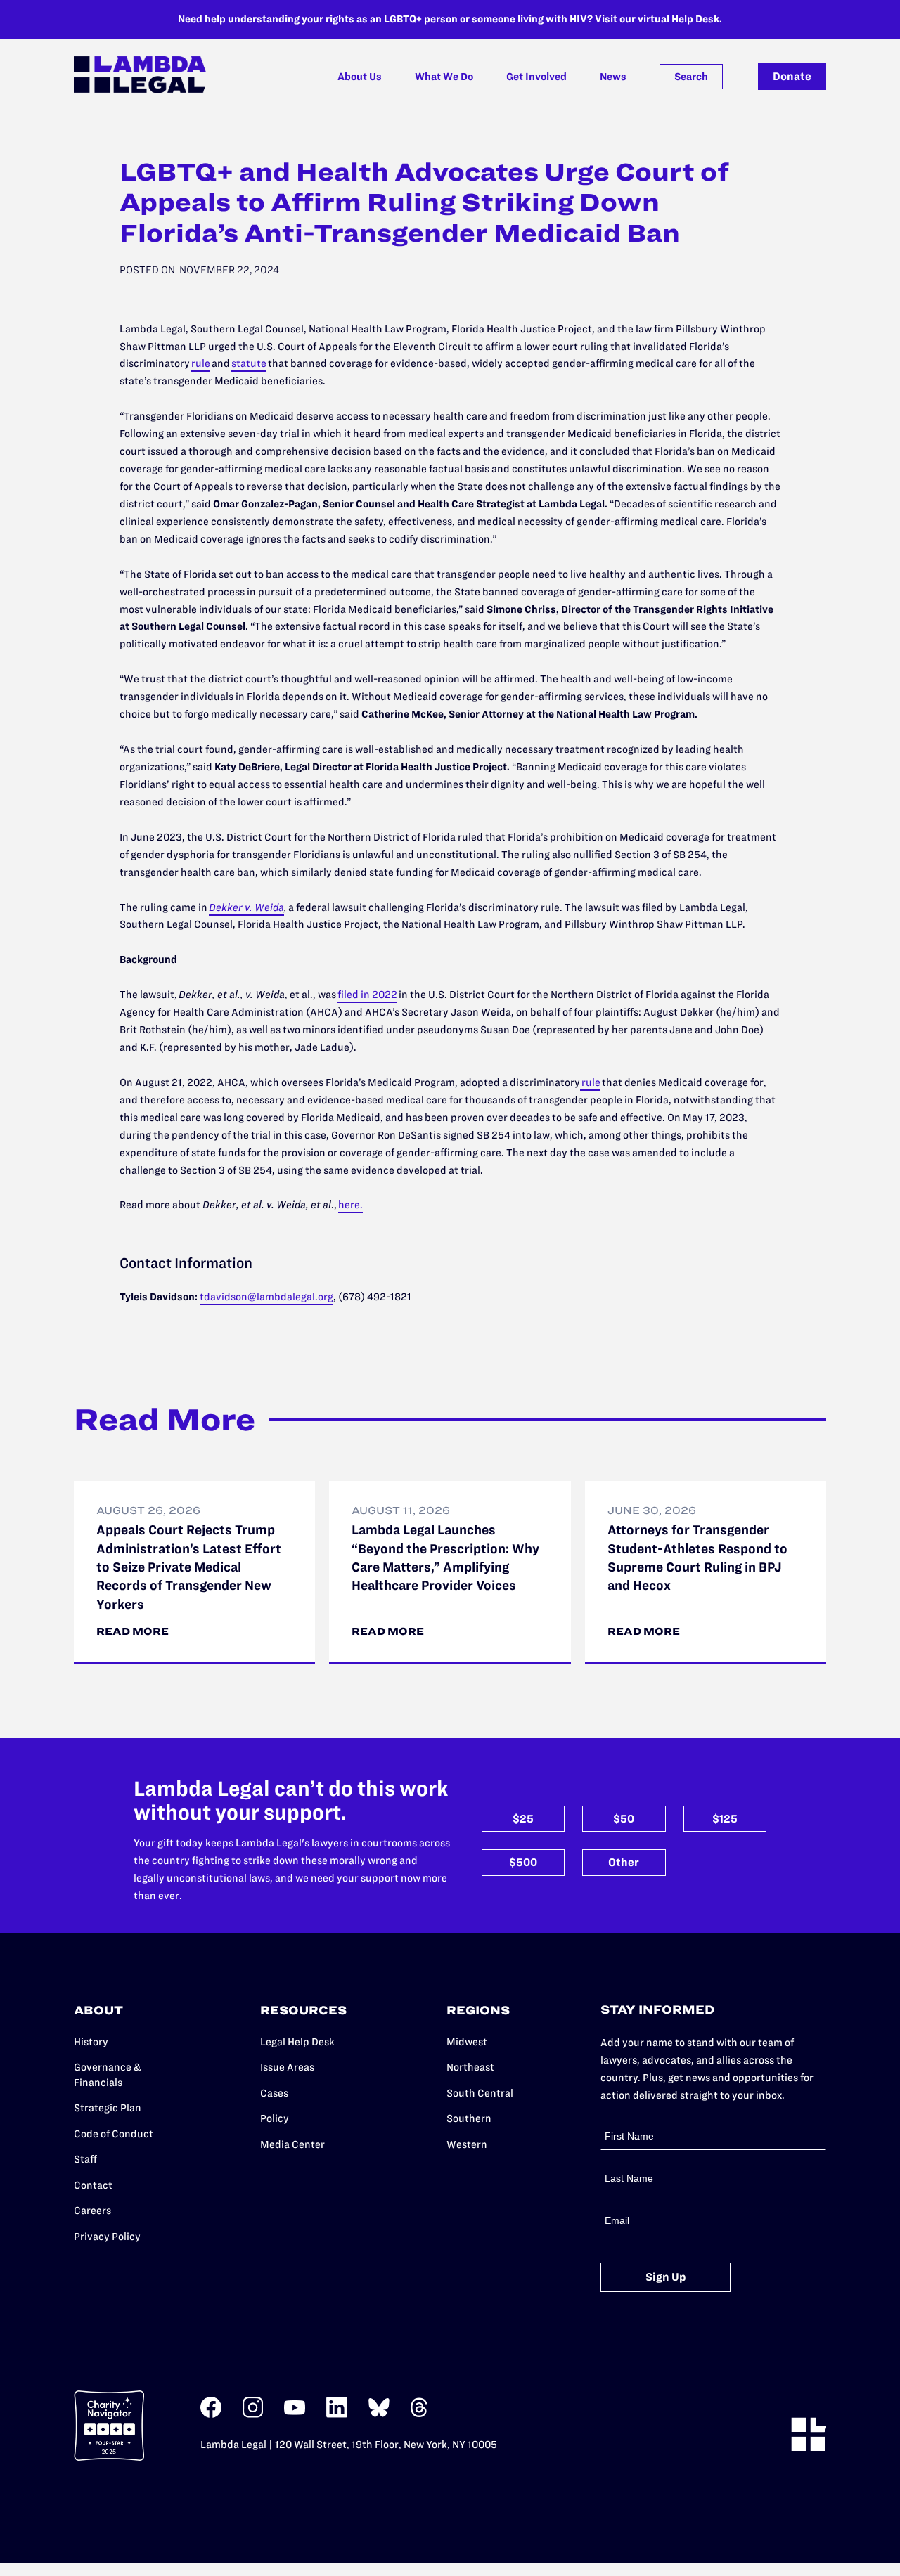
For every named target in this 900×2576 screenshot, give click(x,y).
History (91, 2042)
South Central (480, 2093)
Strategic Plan (108, 2108)
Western (467, 2144)
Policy (275, 2118)
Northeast (470, 2067)
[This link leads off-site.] (211, 2415)
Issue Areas (287, 2067)
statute (249, 363)
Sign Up (666, 2277)
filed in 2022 (367, 995)
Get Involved (536, 77)
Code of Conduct (114, 2134)
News (613, 77)
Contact (93, 2185)
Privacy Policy (107, 2237)
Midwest (467, 2042)
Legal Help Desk (297, 2042)
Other (624, 1862)
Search (691, 77)
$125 (725, 1819)
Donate (792, 76)
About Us (360, 77)
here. (351, 1205)
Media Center (292, 2144)
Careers (92, 2211)
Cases (274, 2093)
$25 (523, 1819)
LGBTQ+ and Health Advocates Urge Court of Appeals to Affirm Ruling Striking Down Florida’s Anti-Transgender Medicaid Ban (424, 202)
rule (201, 363)
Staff (85, 2159)
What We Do (444, 77)
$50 (624, 1819)
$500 (523, 1862)
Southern (469, 2118)
